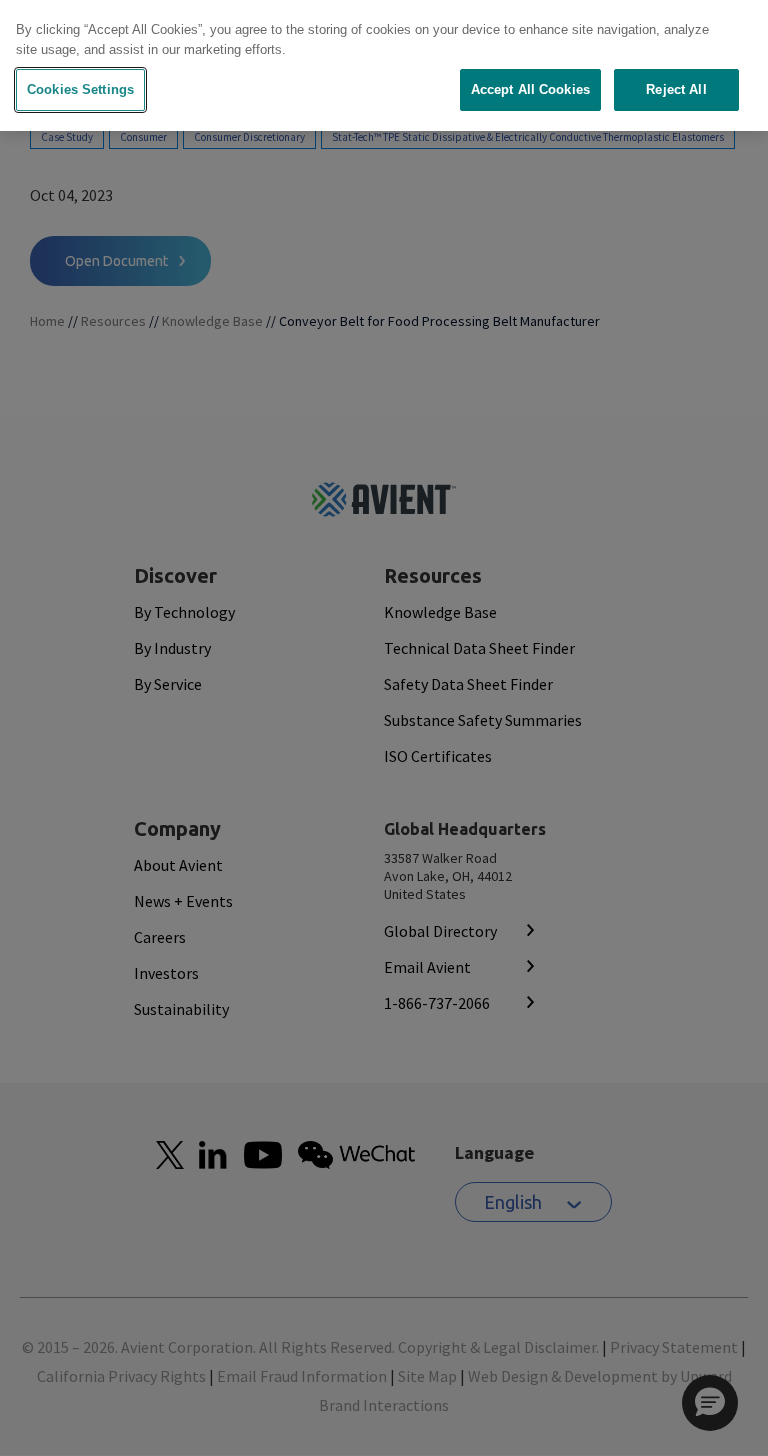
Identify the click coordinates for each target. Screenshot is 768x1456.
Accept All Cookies (530, 89)
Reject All (676, 89)
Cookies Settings (80, 89)
